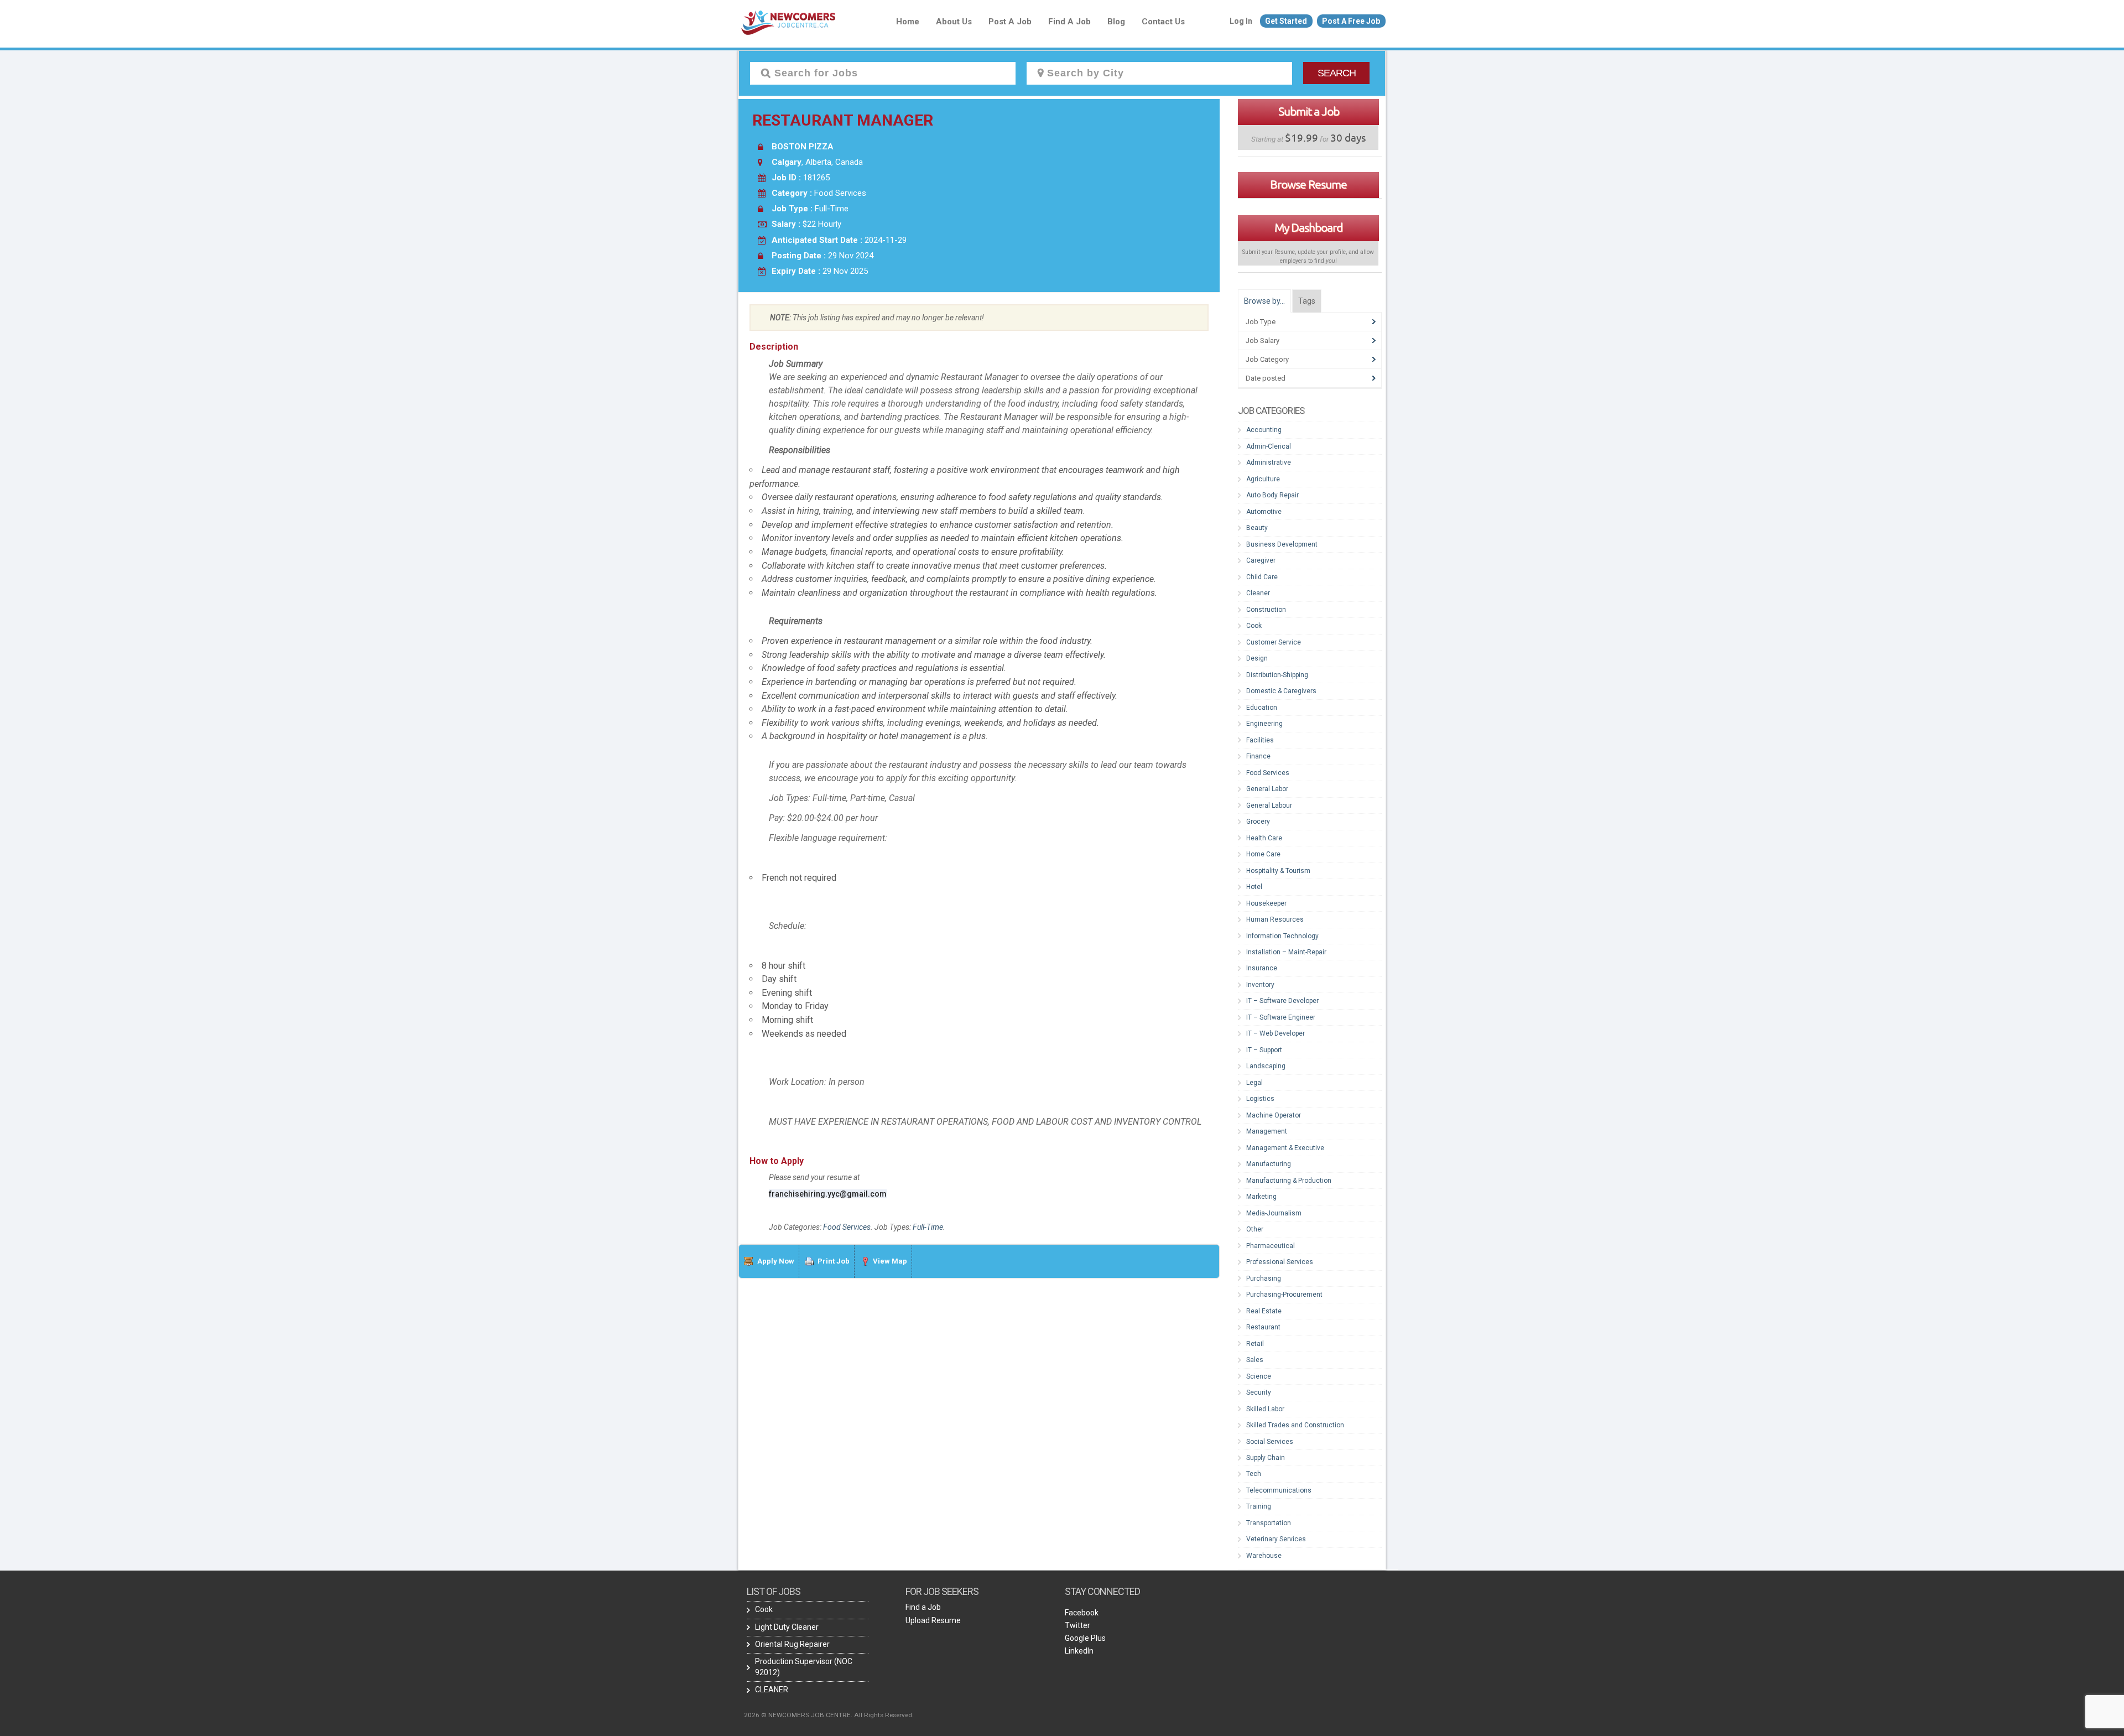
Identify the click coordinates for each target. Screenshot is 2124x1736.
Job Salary (1263, 341)
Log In (1241, 21)
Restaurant (1263, 1327)
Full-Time (928, 1227)
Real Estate (1264, 1311)
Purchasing (1264, 1278)
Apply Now (776, 1261)
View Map (890, 1261)
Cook (1254, 626)
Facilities (1260, 740)
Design (1257, 658)
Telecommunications (1279, 1490)
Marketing (1261, 1197)
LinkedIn (1079, 1651)
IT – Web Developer (1276, 1033)
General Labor (1267, 789)
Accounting (1264, 430)
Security (1259, 1392)
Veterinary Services (1276, 1539)
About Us (954, 22)
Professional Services (1280, 1262)
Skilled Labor (1265, 1409)
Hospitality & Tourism (1278, 871)
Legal (1254, 1083)
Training (1259, 1506)
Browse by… (1264, 301)
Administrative (1269, 462)
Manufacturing (1269, 1164)
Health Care (1264, 838)
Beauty (1257, 528)
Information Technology (1282, 936)
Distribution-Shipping (1277, 675)
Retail (1255, 1344)
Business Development (1282, 544)
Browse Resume (1308, 184)
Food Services (847, 1227)
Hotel (1254, 887)
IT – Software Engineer (1281, 1017)
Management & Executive (1285, 1148)
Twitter (1077, 1625)
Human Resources (1275, 919)
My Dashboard (1308, 227)
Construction (1266, 610)
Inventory (1260, 985)
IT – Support (1264, 1050)
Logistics (1260, 1099)
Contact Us (1163, 22)
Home (908, 22)
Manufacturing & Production (1289, 1181)
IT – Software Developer (1282, 1001)
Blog (1116, 22)
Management (1267, 1131)
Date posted (1266, 378)
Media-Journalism (1274, 1213)
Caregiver (1261, 560)
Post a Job (1010, 22)
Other (1255, 1229)
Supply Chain (1266, 1458)
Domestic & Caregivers (1281, 691)
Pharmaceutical (1271, 1246)
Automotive (1264, 512)
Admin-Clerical (1269, 446)
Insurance (1262, 968)
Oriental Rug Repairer (792, 1644)
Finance (1258, 756)
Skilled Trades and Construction (1295, 1425)
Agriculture (1263, 479)
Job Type (1261, 322)
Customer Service (1274, 642)
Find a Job (1069, 22)
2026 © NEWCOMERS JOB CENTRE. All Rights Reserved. (829, 1715)
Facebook (1082, 1613)
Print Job (834, 1261)
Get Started (1286, 21)
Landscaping (1266, 1066)
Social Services (1270, 1442)
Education (1262, 708)
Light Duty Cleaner (787, 1627)
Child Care (1262, 577)
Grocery (1258, 822)
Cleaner (1258, 593)
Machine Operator (1274, 1115)
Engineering (1264, 724)
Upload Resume (933, 1620)
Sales (1255, 1360)
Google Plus (1085, 1638)
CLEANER (772, 1690)
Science (1259, 1376)
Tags (1307, 301)
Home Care (1263, 854)
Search (1337, 73)
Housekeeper (1266, 903)
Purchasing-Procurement (1284, 1295)
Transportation (1269, 1523)
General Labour (1269, 805)
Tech (1254, 1474)
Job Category (1267, 359)
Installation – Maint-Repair (1286, 952)
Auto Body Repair (1272, 495)
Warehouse (1264, 1556)
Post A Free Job (1351, 21)
